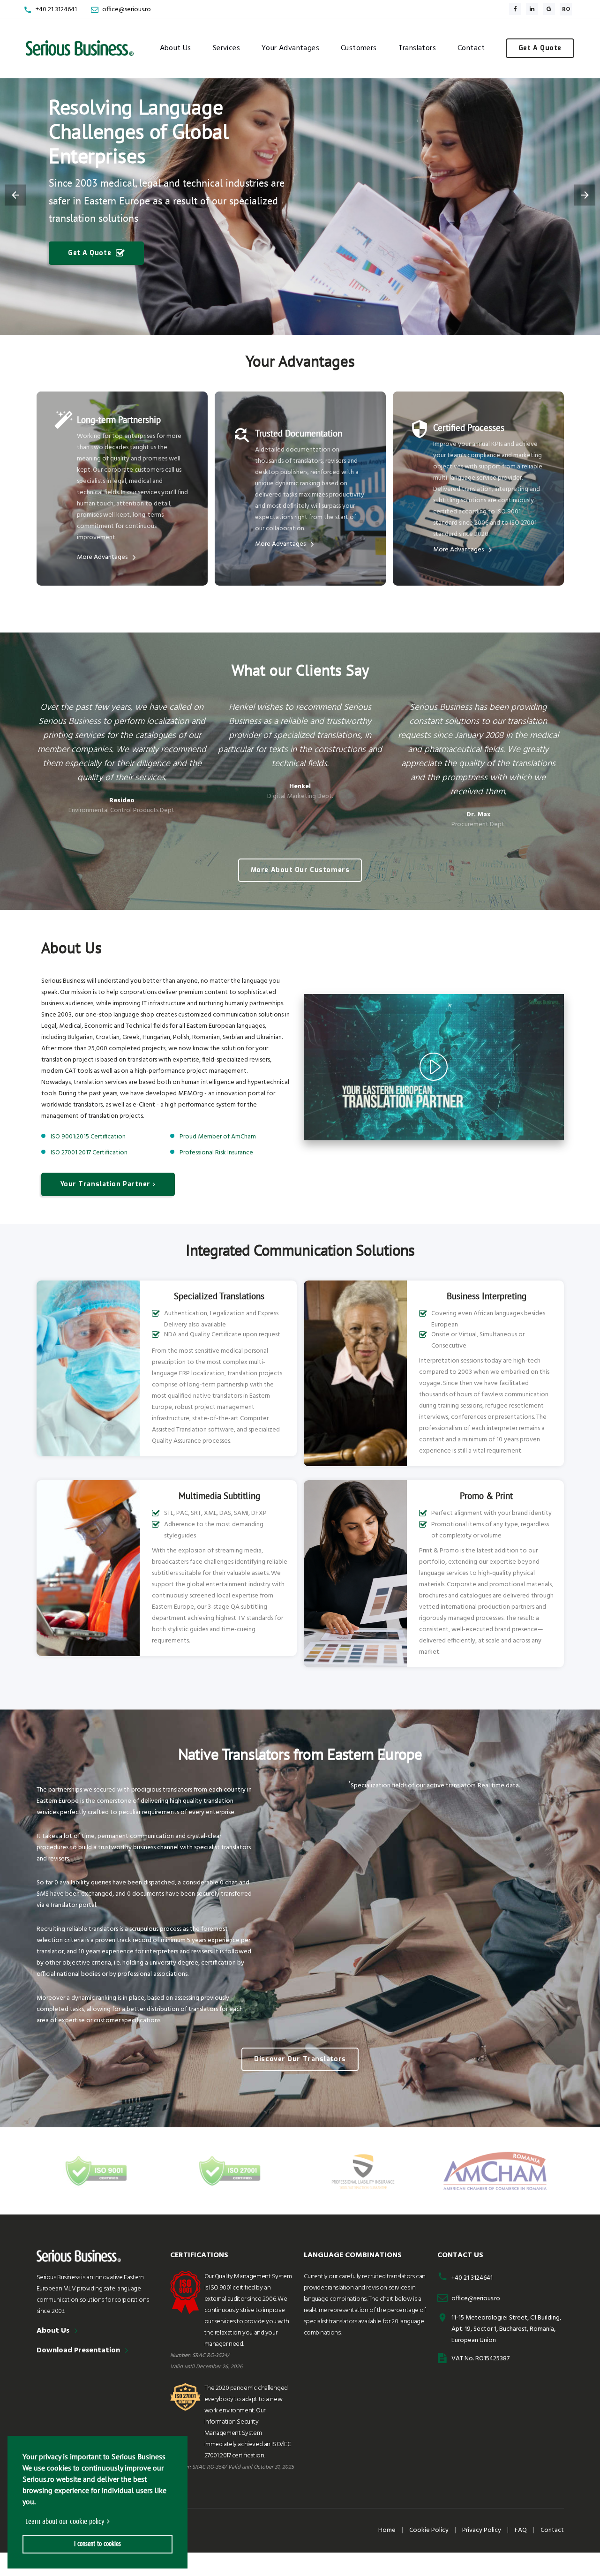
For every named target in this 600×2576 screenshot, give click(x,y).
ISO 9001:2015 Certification (88, 1137)
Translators (417, 48)
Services (226, 48)
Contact (471, 48)
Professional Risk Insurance (216, 1153)
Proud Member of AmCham (218, 1137)
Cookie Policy (429, 2530)
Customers (359, 48)
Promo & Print (486, 1496)
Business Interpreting (487, 1296)
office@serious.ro (127, 10)
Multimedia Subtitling (219, 1496)
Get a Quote (540, 48)
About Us (176, 48)
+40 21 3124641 (56, 10)
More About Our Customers (300, 870)
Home (387, 2530)
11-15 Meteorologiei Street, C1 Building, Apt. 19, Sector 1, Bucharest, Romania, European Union (506, 2329)
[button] (24, 2522)
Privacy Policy (482, 2530)
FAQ (521, 2530)
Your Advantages (290, 48)
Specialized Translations (219, 1296)
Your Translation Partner (105, 1184)
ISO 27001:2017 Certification (89, 1153)
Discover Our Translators (300, 2059)
